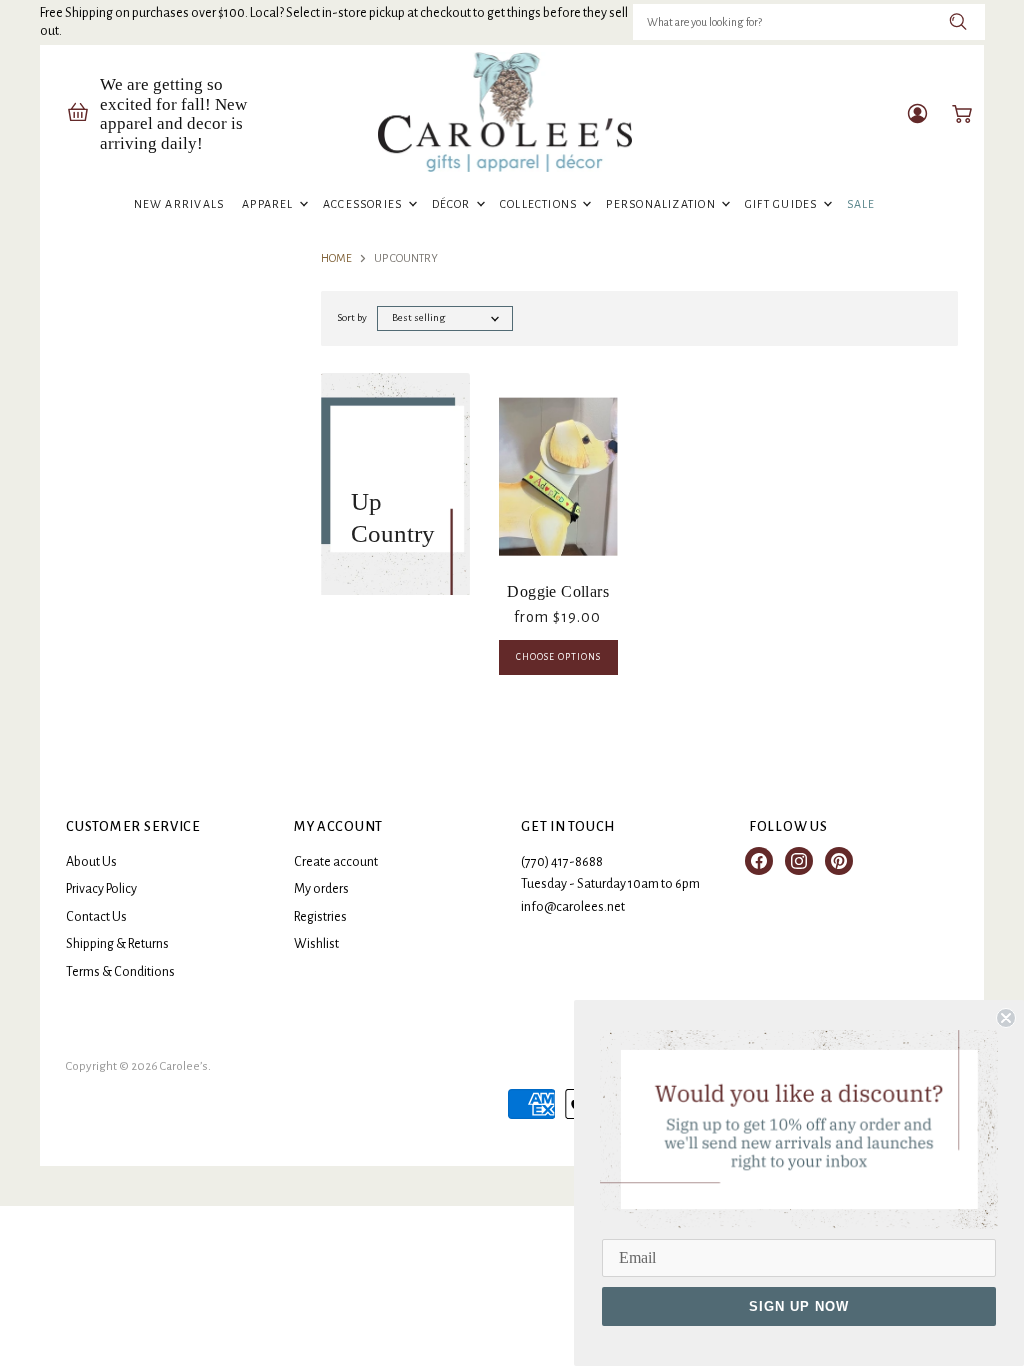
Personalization (662, 204)
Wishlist (316, 944)
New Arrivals (179, 204)
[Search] (958, 22)
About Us (91, 862)
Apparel (269, 204)
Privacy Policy (101, 889)
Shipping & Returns (117, 944)
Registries (320, 917)
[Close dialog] (1006, 1018)
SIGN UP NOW (799, 1306)
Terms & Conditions (120, 972)
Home (336, 258)
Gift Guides (783, 204)
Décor (453, 204)
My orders (321, 889)
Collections (540, 204)
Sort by (352, 317)
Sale (861, 204)
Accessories (364, 204)
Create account (336, 862)
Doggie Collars (558, 591)
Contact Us (96, 917)
